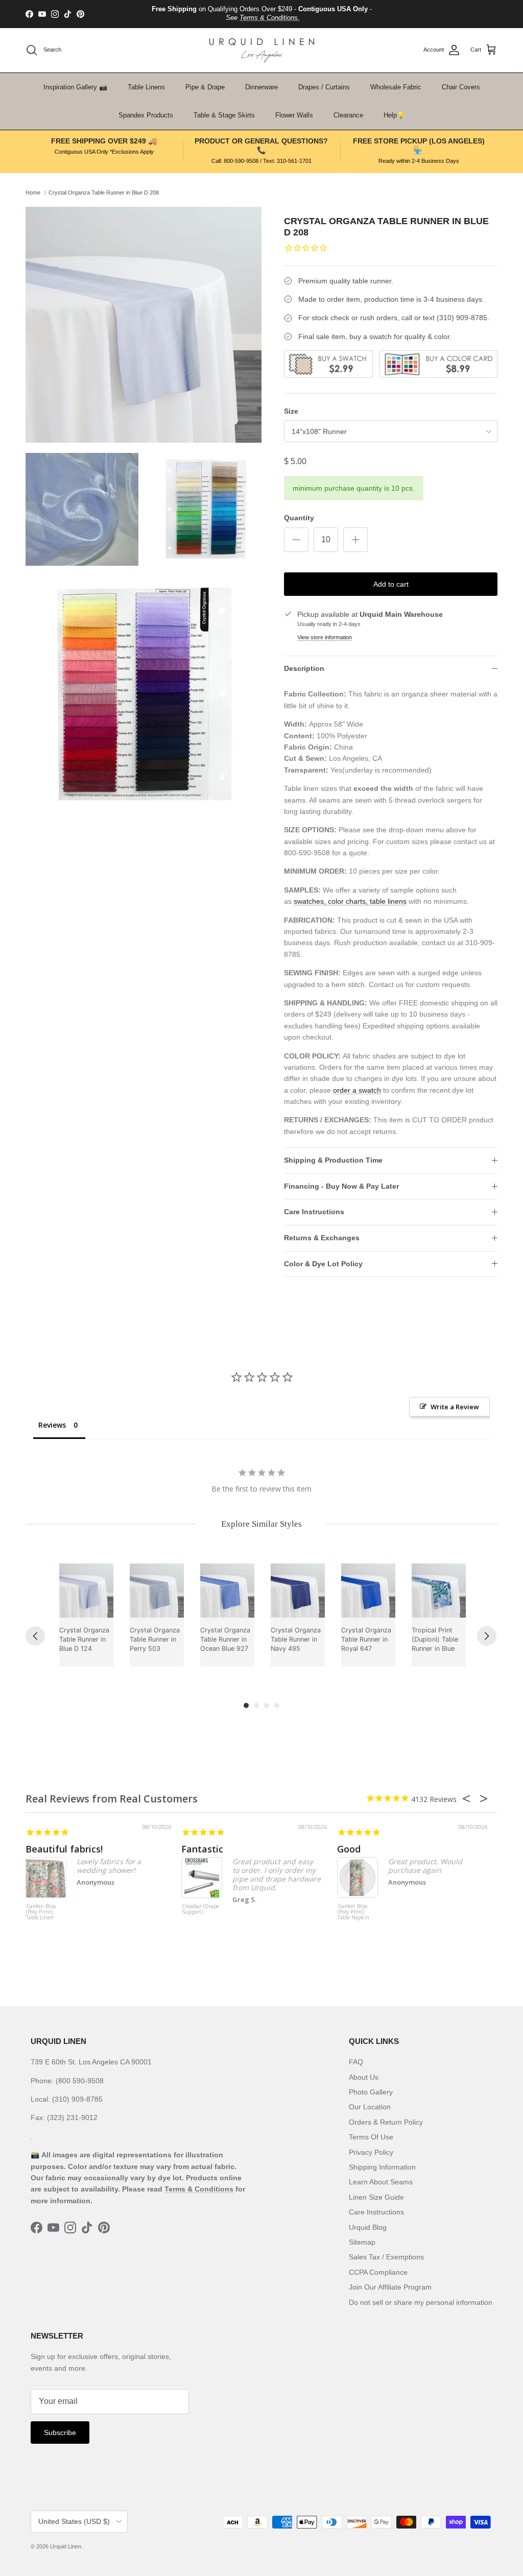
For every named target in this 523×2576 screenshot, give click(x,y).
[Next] (487, 1636)
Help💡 (394, 115)
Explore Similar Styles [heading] (261, 1524)
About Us (364, 2077)
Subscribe (60, 2433)
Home (33, 192)
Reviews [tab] (52, 1425)
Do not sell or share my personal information (421, 2302)
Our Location (370, 2107)
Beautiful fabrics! (64, 1849)
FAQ (356, 2062)
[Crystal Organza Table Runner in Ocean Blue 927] (227, 1591)
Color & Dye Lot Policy (323, 1264)
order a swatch (357, 1090)
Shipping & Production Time (333, 1160)
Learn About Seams (381, 2182)
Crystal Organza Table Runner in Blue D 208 (104, 192)
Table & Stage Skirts (224, 115)
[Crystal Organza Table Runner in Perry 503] (157, 1591)
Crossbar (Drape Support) (200, 1909)
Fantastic (202, 1849)
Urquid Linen (66, 2546)
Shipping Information (382, 2167)
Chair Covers (461, 87)
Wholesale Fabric (396, 87)
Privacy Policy (371, 2152)
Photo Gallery (371, 2092)
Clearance (348, 115)
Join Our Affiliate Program (390, 2287)
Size (291, 411)
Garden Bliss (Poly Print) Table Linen (41, 1912)
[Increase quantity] (355, 540)
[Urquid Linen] (262, 50)
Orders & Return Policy (386, 2122)
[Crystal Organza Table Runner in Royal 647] (368, 1591)
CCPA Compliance (378, 2272)
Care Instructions (314, 1212)
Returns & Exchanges (322, 1238)
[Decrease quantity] (296, 540)
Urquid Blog (368, 2227)
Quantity (299, 518)
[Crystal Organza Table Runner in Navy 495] (298, 1591)
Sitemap (362, 2242)
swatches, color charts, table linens (350, 901)
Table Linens (146, 87)
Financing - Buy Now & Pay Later (341, 1186)
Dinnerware (261, 87)
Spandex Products (146, 115)
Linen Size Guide (376, 2197)
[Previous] (35, 1636)
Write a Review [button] (455, 1407)
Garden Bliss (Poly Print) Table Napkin (353, 1912)
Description (304, 668)
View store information (325, 637)
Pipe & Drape (205, 87)
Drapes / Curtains (324, 87)
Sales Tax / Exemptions (386, 2257)
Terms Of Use (371, 2137)
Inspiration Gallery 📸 (75, 87)
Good (349, 1849)
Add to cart (391, 584)
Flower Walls (294, 115)
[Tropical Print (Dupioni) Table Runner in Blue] (439, 1591)
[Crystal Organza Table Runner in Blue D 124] (86, 1591)
